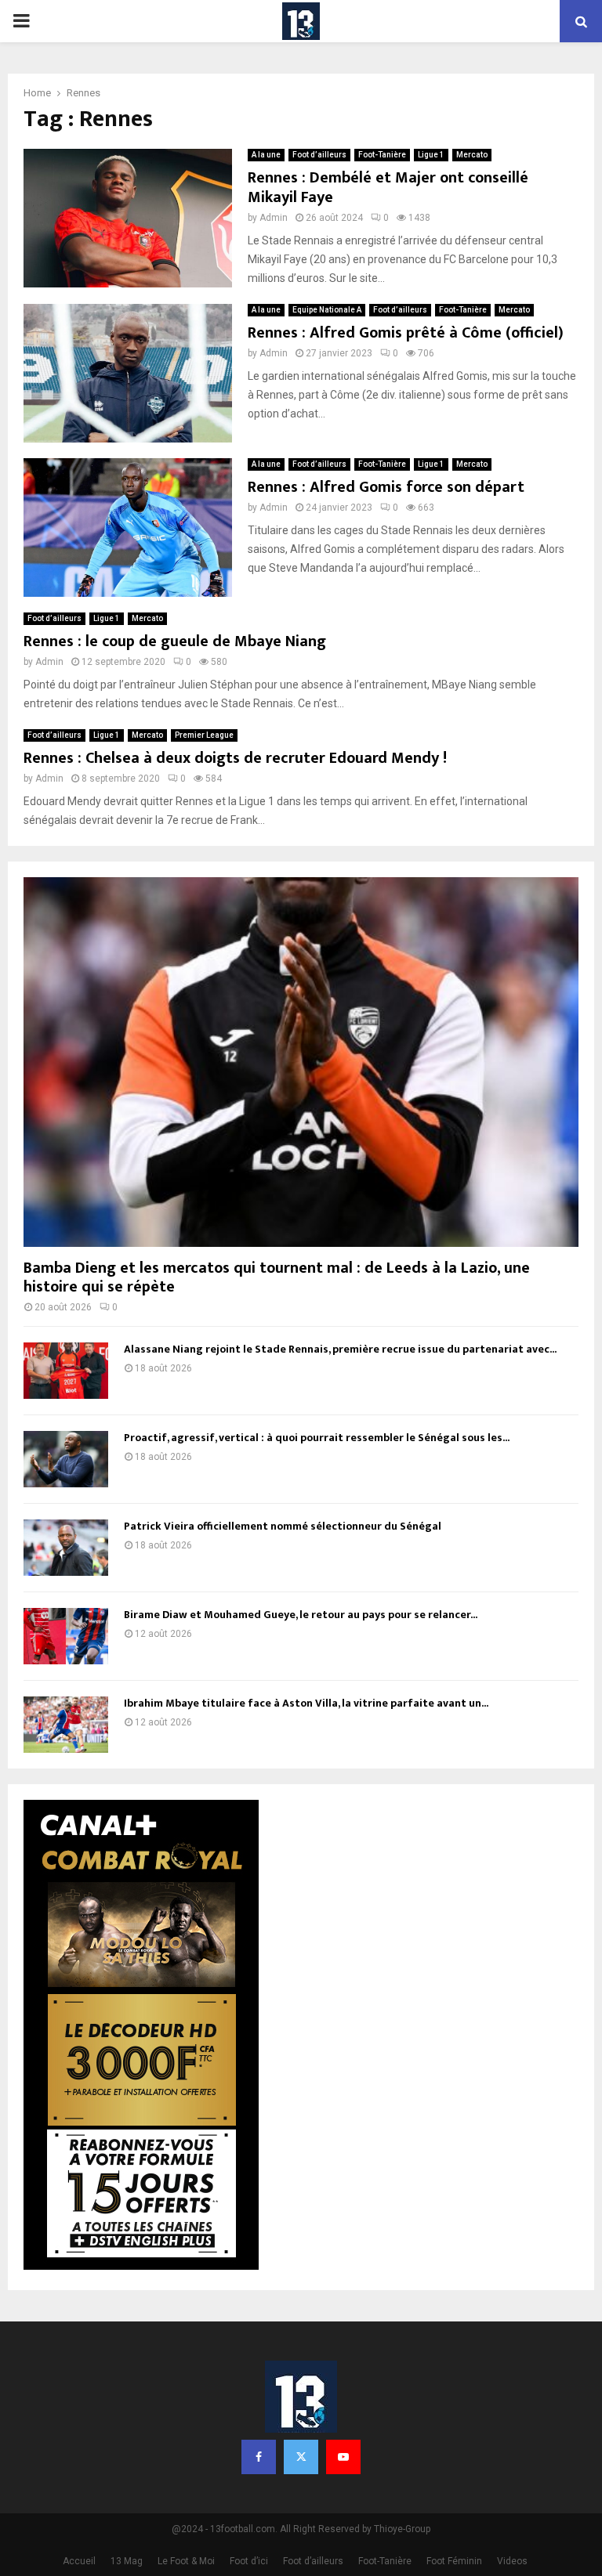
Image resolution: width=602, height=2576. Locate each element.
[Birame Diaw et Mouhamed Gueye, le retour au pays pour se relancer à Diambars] (66, 1636)
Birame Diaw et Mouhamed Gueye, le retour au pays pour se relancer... (301, 1615)
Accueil (79, 2561)
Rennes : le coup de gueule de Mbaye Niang (175, 641)
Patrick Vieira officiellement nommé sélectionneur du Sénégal (283, 1526)
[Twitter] (301, 2457)
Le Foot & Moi (186, 2561)
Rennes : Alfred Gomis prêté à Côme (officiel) (406, 333)
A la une (266, 155)
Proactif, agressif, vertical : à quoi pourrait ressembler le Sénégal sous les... (317, 1438)
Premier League (204, 735)
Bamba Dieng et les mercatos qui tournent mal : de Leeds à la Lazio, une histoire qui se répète (277, 1277)
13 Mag (127, 2561)
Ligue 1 (431, 155)
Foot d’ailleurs (319, 155)
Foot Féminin (454, 2561)
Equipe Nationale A (327, 310)
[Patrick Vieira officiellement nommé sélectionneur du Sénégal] (66, 1548)
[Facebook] (259, 2457)
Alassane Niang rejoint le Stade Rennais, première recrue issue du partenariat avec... (340, 1349)
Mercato (472, 155)
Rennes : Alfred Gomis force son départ (386, 487)
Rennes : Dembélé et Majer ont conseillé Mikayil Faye (388, 188)
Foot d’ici (249, 2561)
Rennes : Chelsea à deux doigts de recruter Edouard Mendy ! (235, 758)
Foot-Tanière (382, 155)
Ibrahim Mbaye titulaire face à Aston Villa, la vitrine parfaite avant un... (306, 1703)
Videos (512, 2561)
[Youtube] (343, 2457)
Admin (274, 218)
